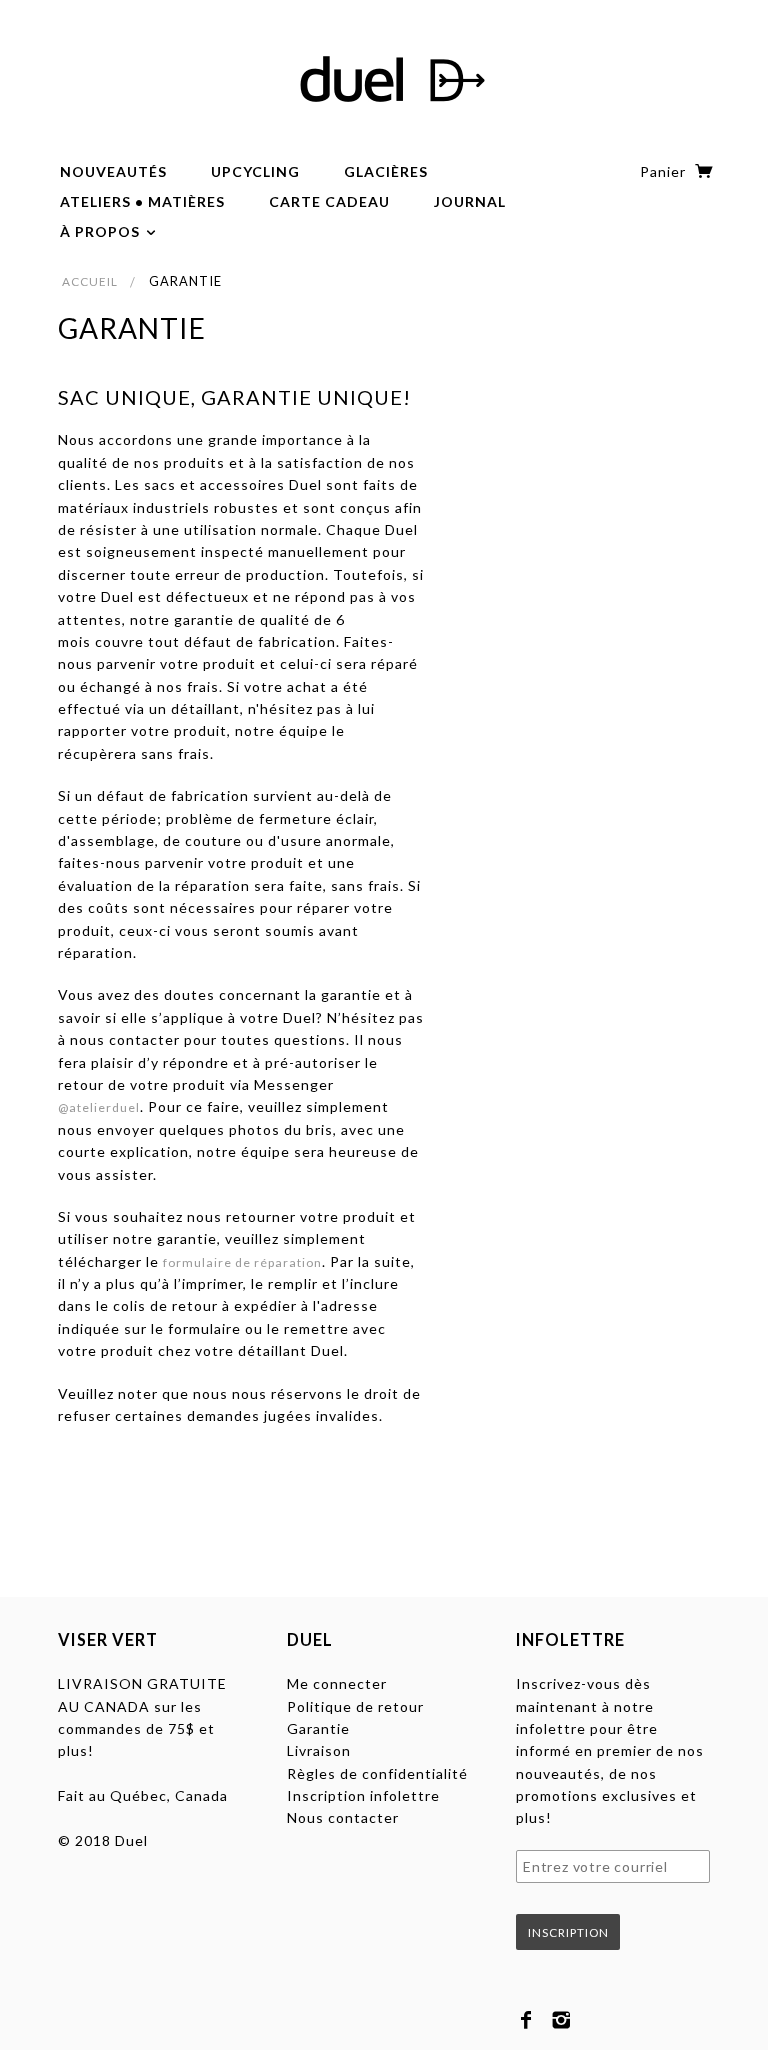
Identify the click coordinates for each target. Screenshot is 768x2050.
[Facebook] (526, 2020)
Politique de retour (355, 1706)
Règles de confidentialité (377, 1773)
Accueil (90, 281)
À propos (102, 231)
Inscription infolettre (363, 1795)
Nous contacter (343, 1817)
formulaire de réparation (242, 1262)
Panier (665, 171)
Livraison (319, 1750)
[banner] (384, 80)
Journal (470, 201)
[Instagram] (561, 2020)
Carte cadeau (329, 201)
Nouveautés (113, 171)
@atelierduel (99, 1107)
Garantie (318, 1728)
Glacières (386, 171)
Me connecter (337, 1683)
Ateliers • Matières (142, 201)
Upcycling (255, 171)
